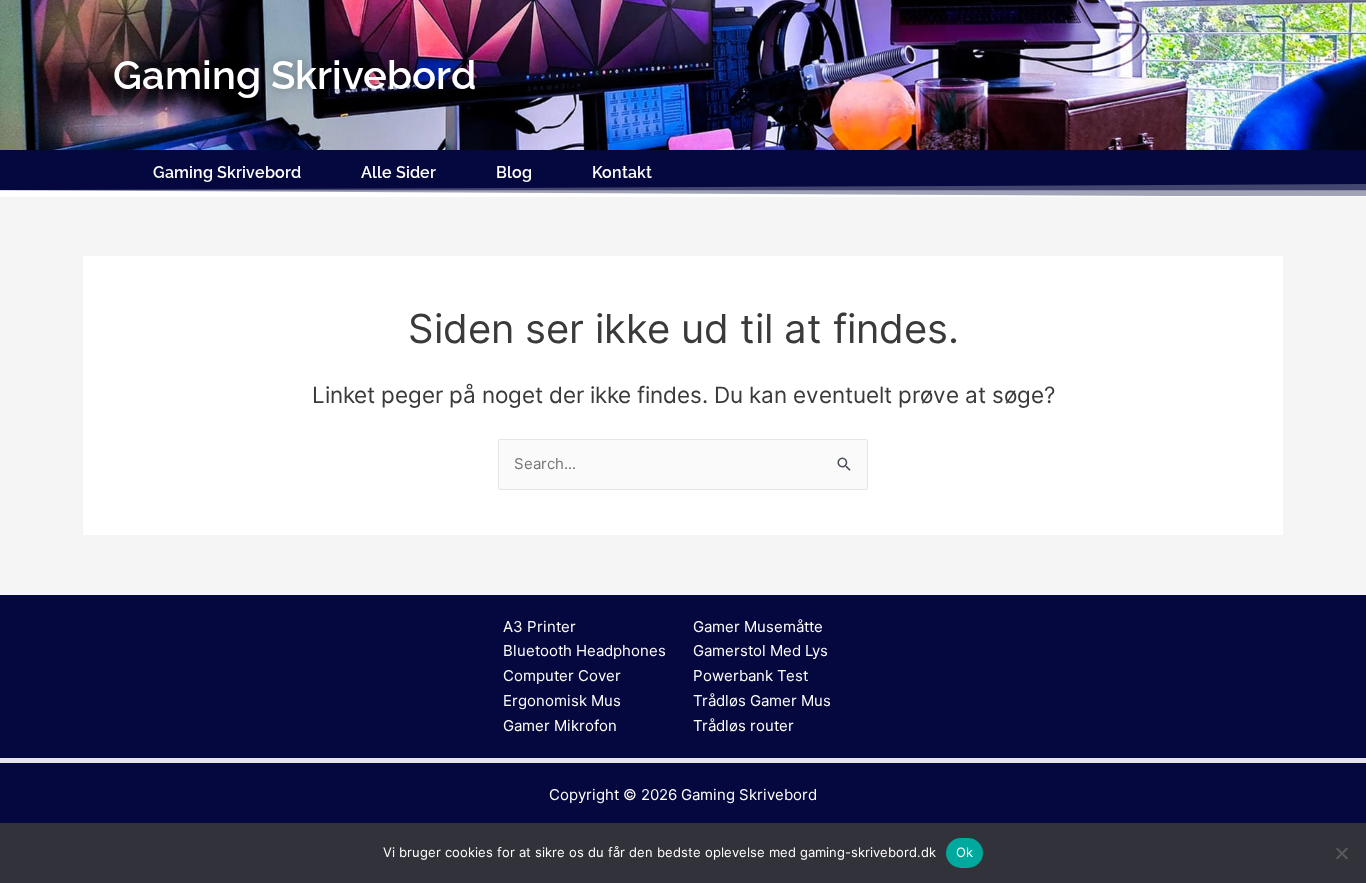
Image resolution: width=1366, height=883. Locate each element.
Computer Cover (562, 675)
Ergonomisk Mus (562, 700)
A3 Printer (539, 626)
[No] (1341, 853)
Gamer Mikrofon (560, 725)
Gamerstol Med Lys (760, 650)
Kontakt (622, 172)
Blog (514, 172)
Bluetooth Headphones (584, 650)
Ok (965, 852)
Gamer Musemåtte (758, 626)
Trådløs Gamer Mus (762, 700)
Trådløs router (743, 725)
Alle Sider (398, 172)
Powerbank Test (750, 675)
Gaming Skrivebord (227, 172)
